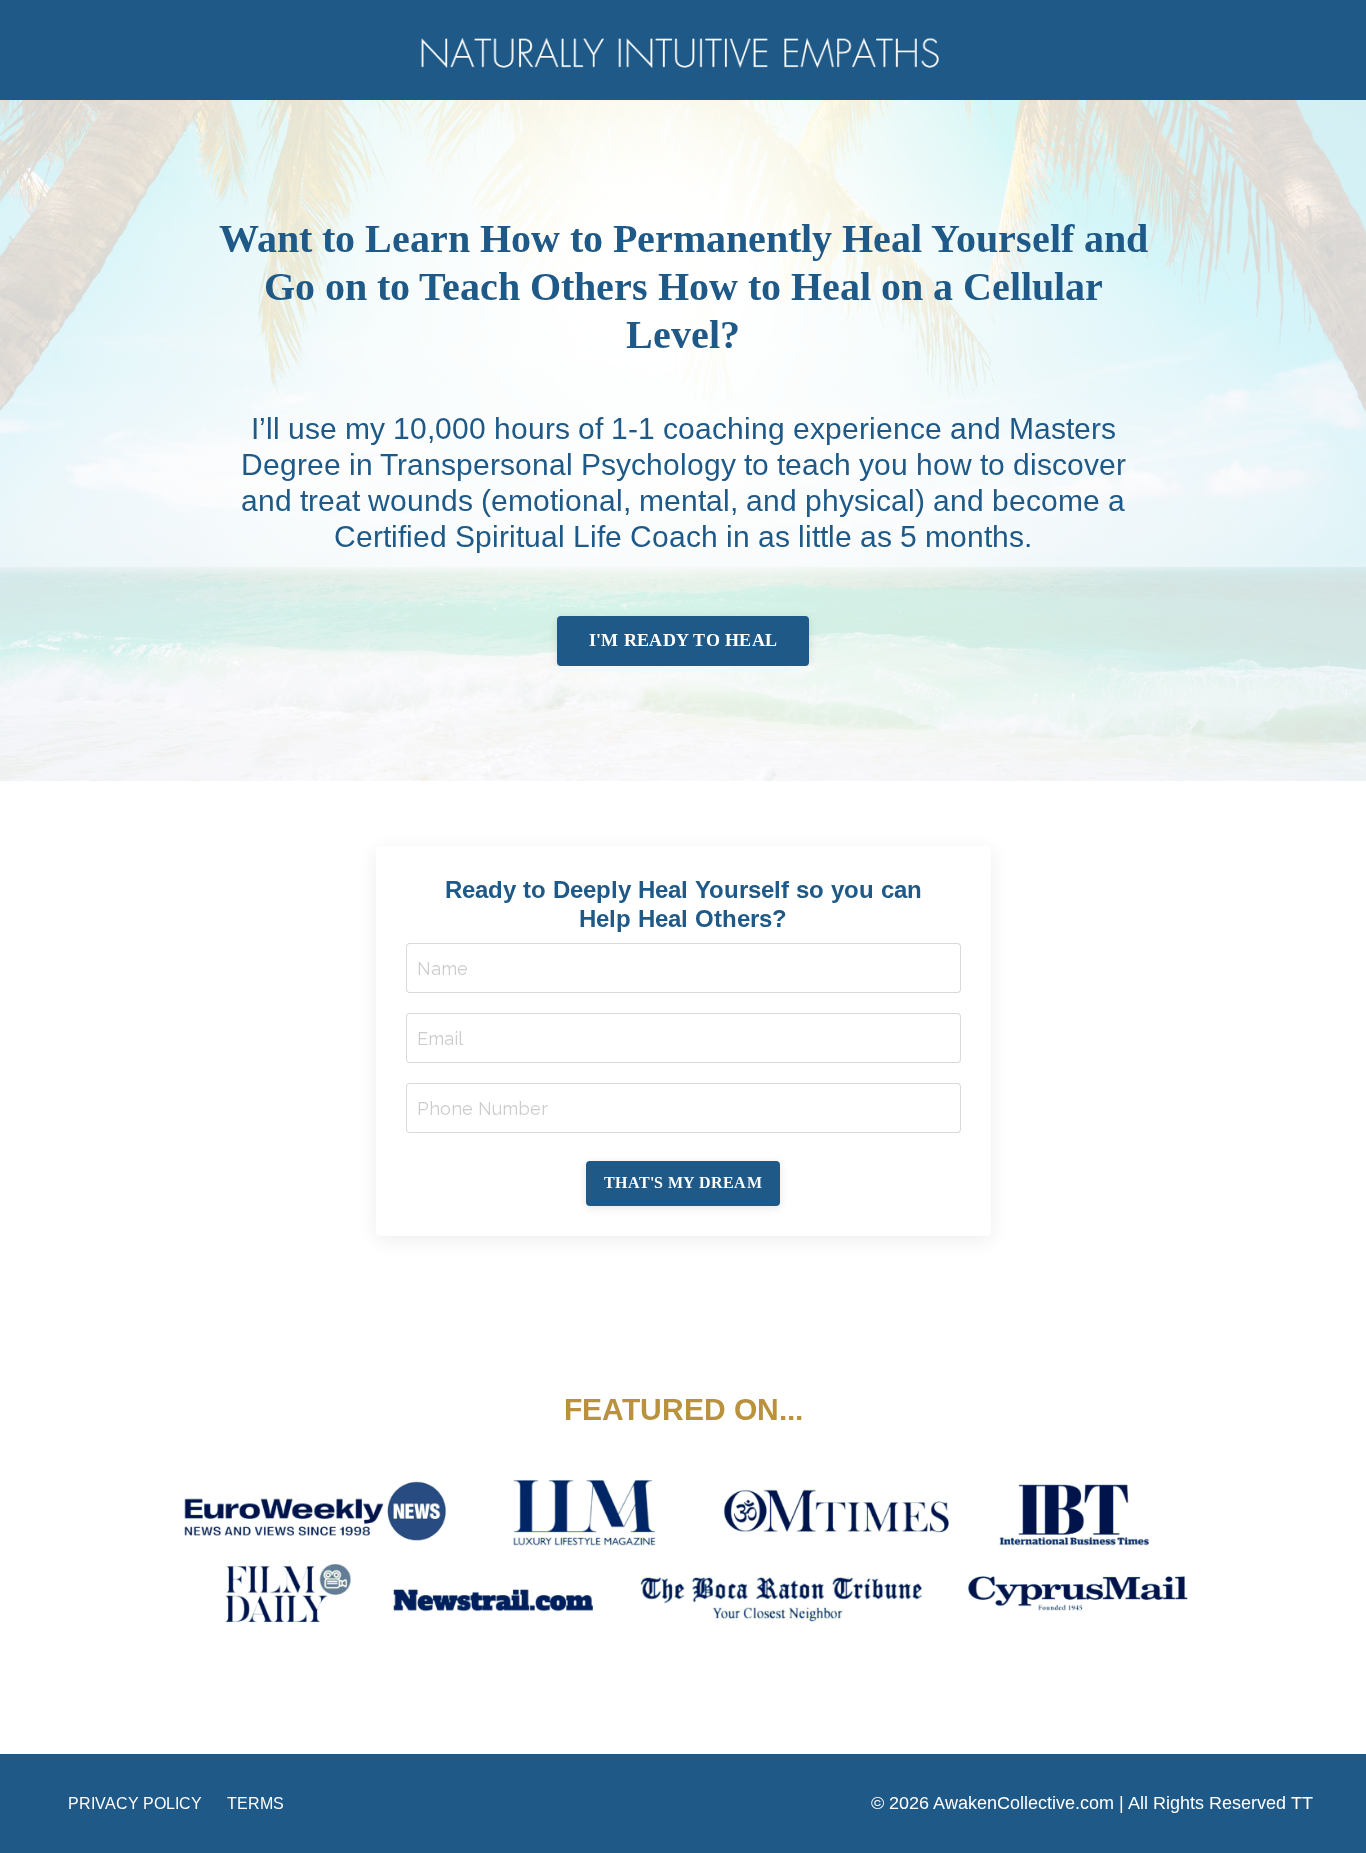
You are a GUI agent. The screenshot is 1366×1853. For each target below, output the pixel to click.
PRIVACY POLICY (135, 1803)
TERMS (255, 1803)
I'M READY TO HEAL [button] (683, 640)
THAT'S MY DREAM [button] (683, 1183)
